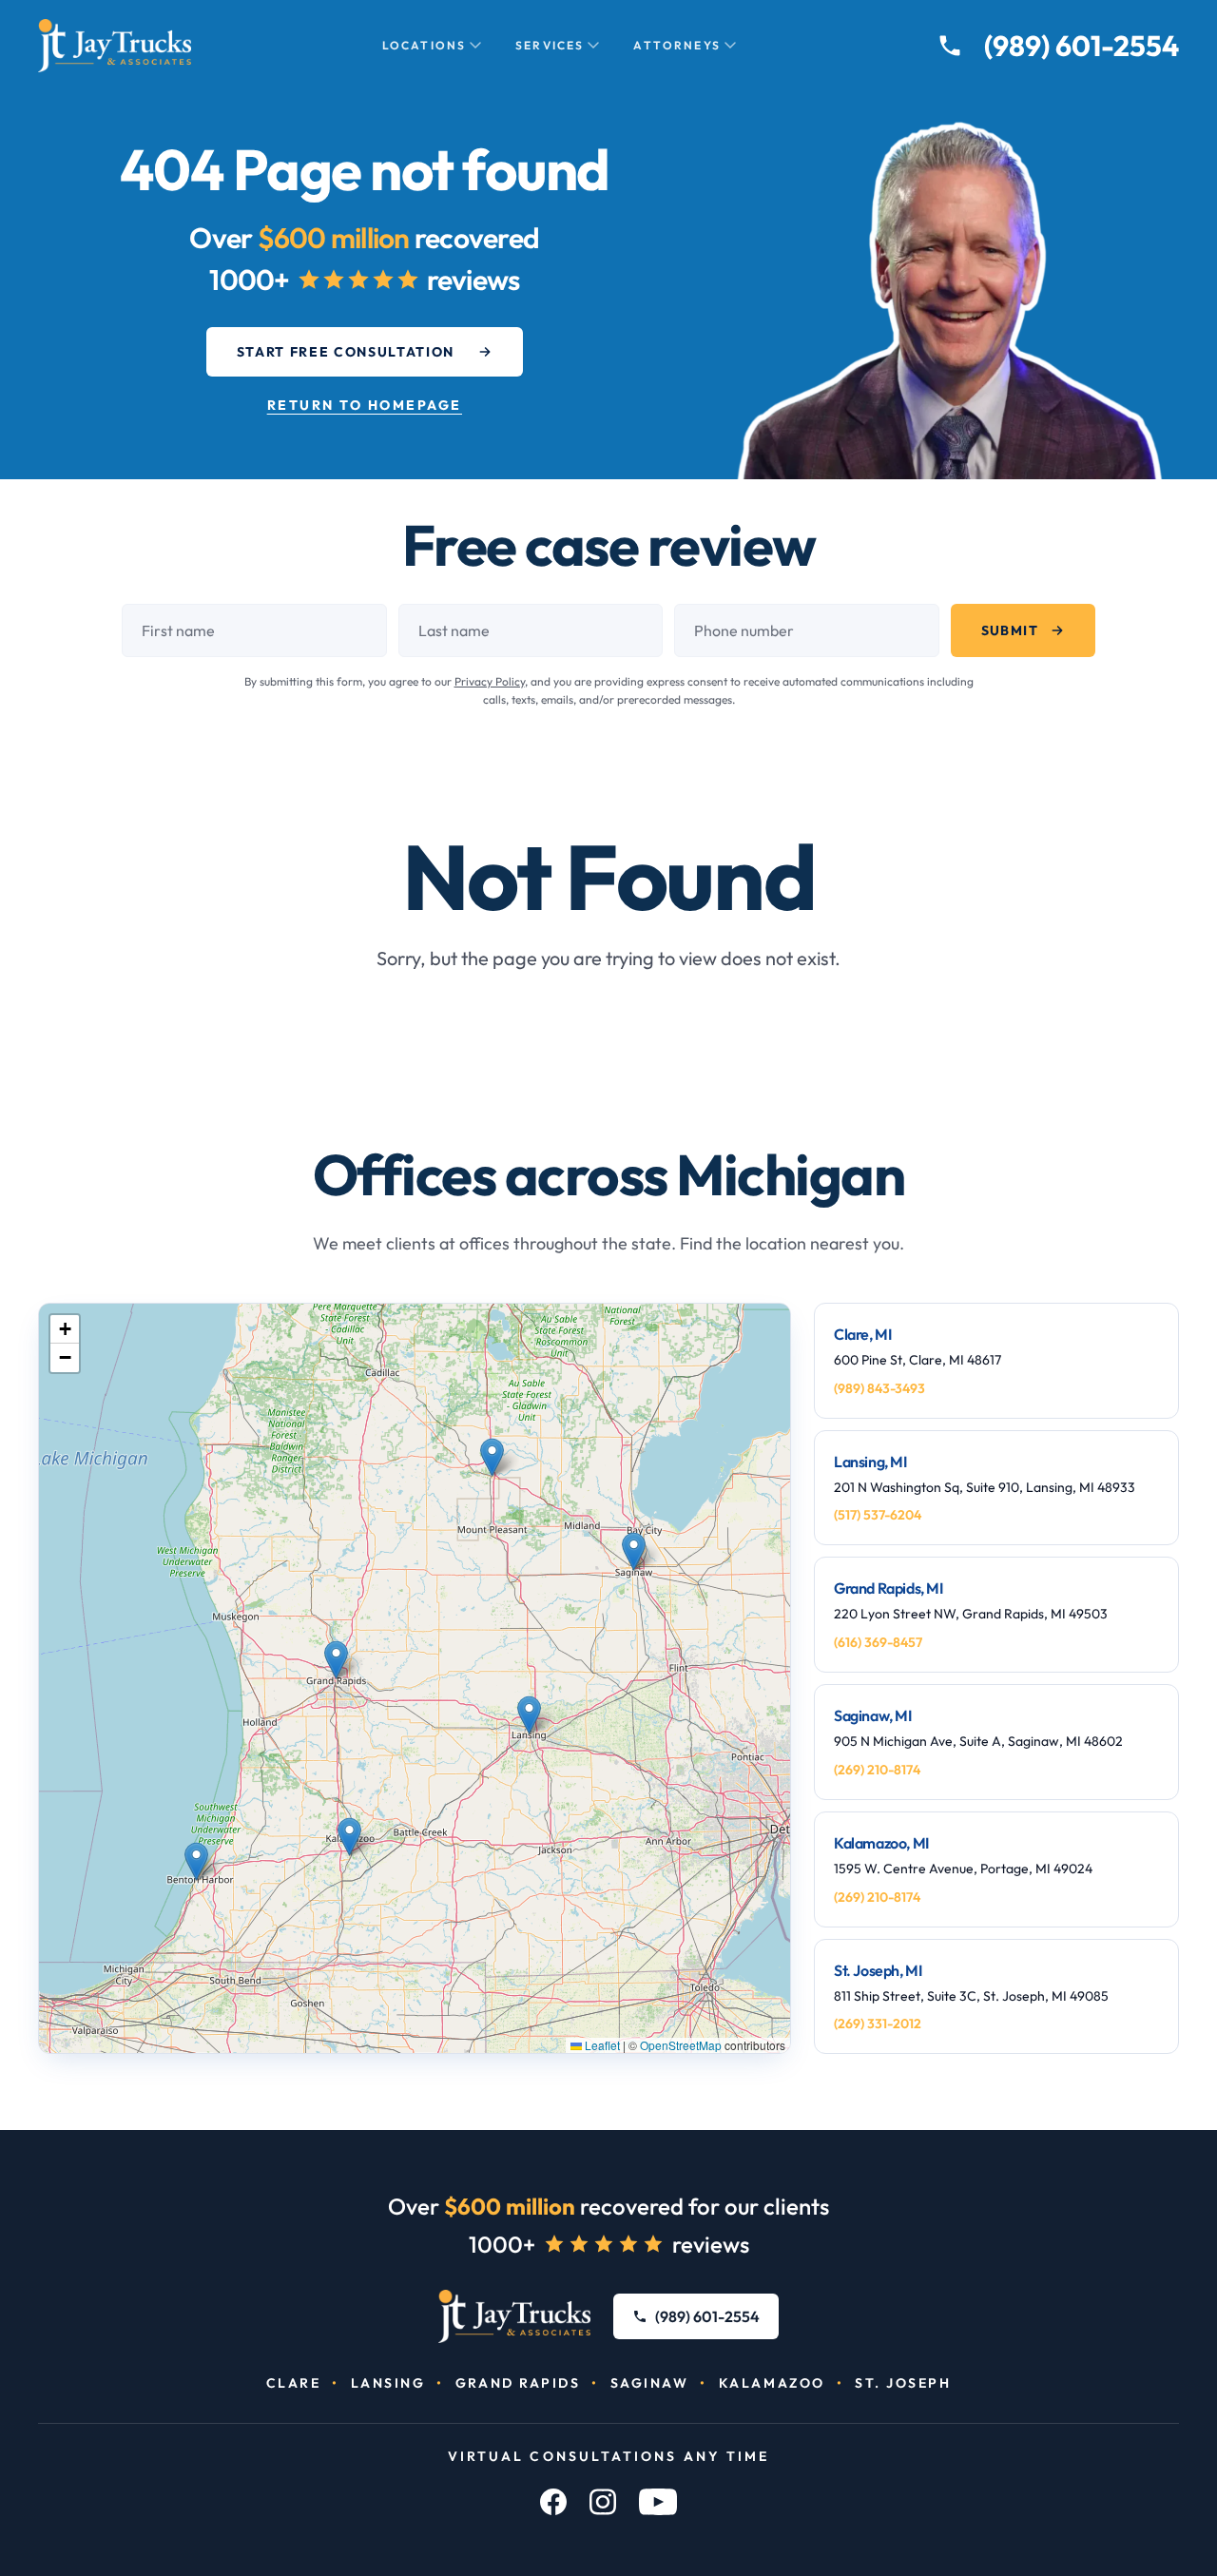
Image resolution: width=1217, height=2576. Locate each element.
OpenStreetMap (681, 2045)
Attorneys (676, 45)
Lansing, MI (870, 1462)
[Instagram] (603, 2502)
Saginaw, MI (873, 1715)
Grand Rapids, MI (889, 1588)
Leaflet (601, 2045)
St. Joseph (903, 2383)
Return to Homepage (365, 405)
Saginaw (650, 2383)
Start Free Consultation (346, 352)
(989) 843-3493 (879, 1388)
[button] (492, 1457)
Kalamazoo (772, 2383)
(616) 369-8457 (878, 1642)
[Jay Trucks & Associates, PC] (515, 2316)
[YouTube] (658, 2502)
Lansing (388, 2383)
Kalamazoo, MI (881, 1843)
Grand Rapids (518, 2383)
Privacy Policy (490, 681)
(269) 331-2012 (878, 2024)
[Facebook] (553, 2502)
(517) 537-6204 (878, 1515)
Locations (424, 45)
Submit (1010, 630)
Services (550, 45)
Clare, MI (862, 1334)
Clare (294, 2383)
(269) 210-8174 (877, 1770)
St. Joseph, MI (878, 1970)
